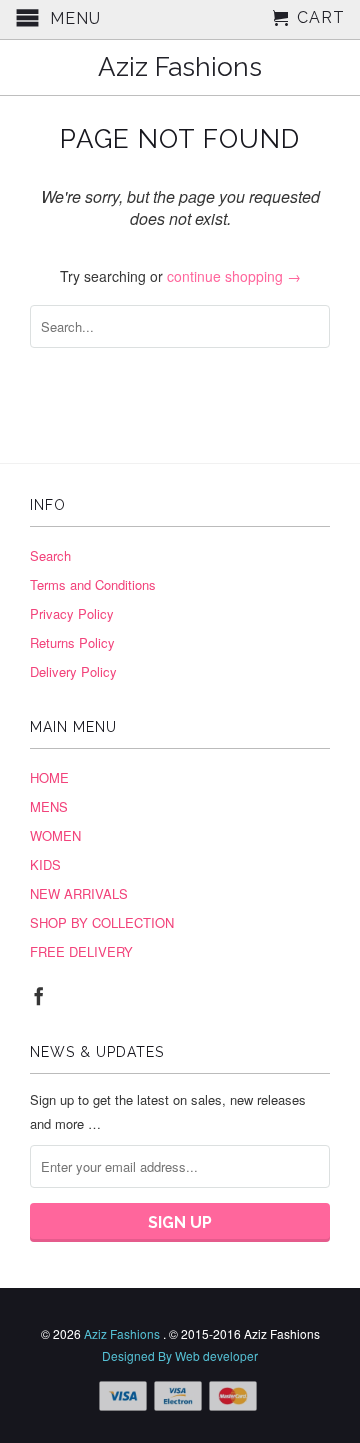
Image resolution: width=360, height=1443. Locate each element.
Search (50, 555)
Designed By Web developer (180, 1355)
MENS (49, 806)
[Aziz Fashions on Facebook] (39, 996)
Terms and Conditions (93, 584)
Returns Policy (72, 642)
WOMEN (55, 835)
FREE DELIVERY (81, 951)
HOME (49, 777)
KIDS (45, 864)
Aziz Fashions (180, 67)
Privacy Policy (72, 613)
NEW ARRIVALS (79, 893)
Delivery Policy (73, 671)
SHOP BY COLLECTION (102, 922)
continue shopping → (234, 276)
